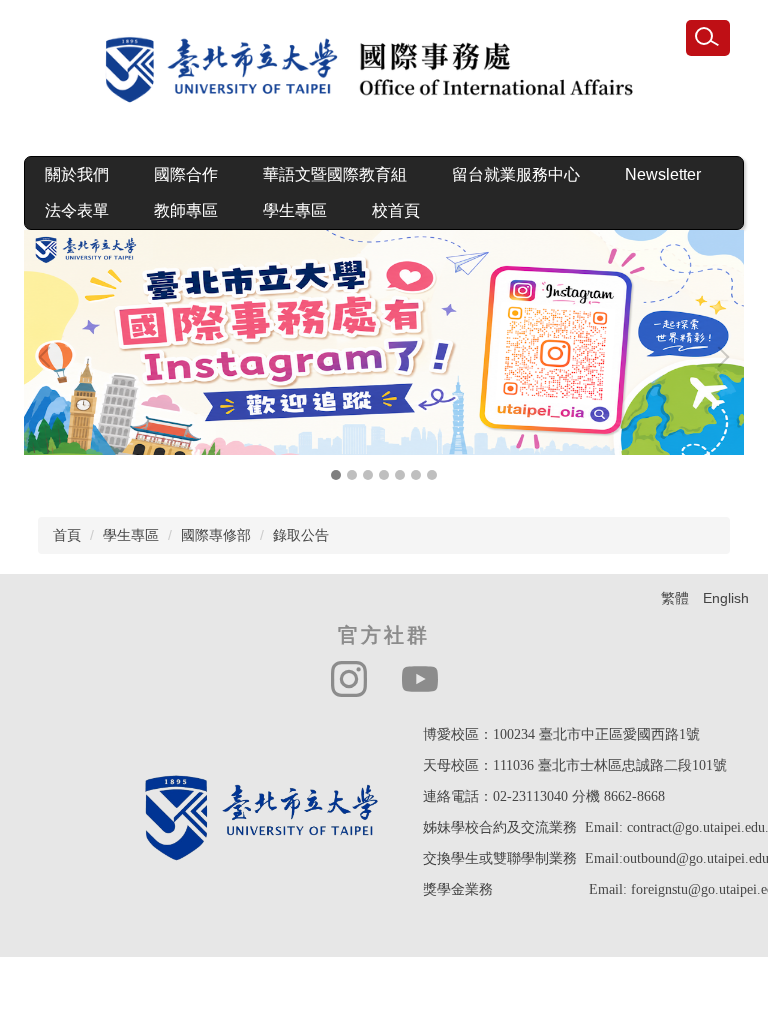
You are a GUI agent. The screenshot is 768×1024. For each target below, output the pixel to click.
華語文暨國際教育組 (335, 174)
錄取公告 (301, 535)
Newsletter (663, 174)
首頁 (67, 535)
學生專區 (131, 535)
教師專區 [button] (186, 210)
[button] (49, 357)
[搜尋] (708, 38)
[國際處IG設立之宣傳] (384, 342)
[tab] (336, 475)
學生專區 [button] (295, 210)
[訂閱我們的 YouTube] (420, 679)
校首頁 (396, 210)
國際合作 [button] (186, 174)
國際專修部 (216, 535)
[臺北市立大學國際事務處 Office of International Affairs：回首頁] (384, 75)
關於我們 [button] (77, 174)
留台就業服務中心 (516, 174)
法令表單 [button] (77, 210)
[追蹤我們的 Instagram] (349, 679)
